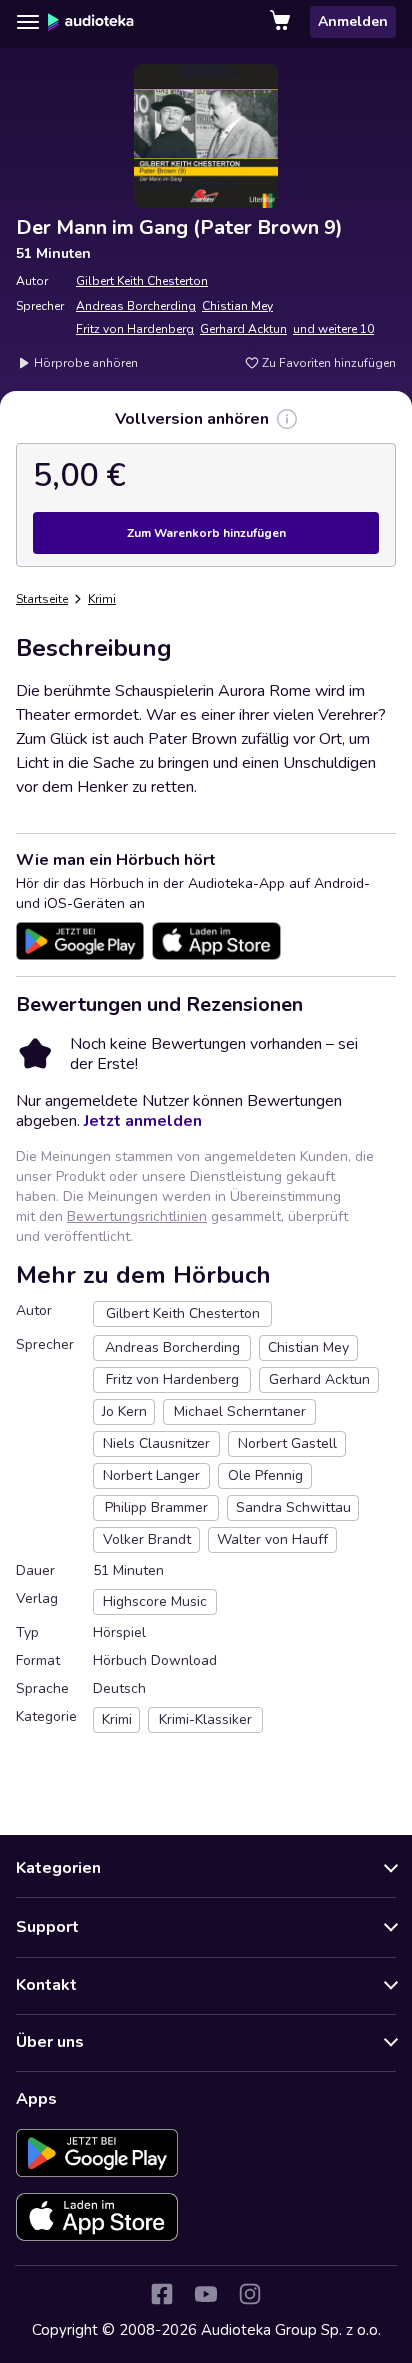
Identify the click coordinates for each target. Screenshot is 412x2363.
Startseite (42, 599)
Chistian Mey (237, 306)
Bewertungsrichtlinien (137, 1216)
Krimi (102, 599)
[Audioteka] (91, 22)
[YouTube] (206, 2294)
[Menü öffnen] (28, 22)
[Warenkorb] (282, 22)
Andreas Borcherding (136, 306)
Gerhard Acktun (243, 329)
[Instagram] (250, 2294)
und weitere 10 (333, 329)
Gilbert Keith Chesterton (142, 281)
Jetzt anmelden (143, 1121)
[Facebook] (162, 2294)
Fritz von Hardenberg (135, 329)
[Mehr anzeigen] (287, 419)
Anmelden (353, 21)
